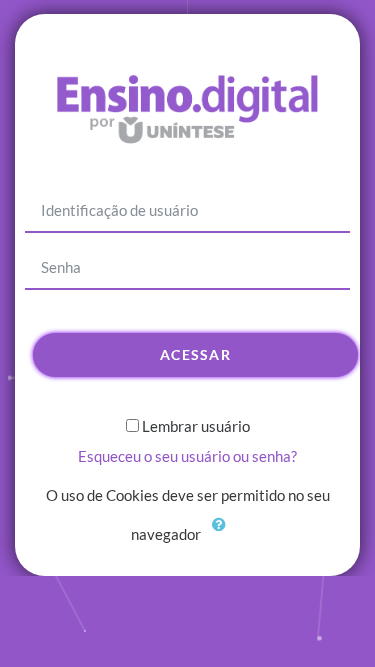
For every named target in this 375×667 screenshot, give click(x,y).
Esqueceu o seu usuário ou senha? (187, 456)
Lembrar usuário (196, 426)
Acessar (195, 354)
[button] (224, 536)
